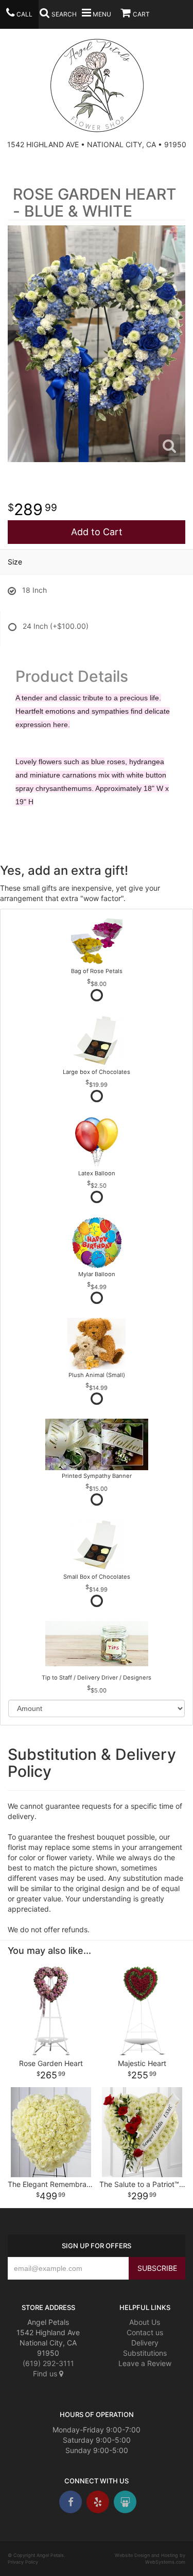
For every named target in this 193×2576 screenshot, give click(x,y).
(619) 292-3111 (48, 2363)
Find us (46, 2374)
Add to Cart (97, 532)
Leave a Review (145, 2363)
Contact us (145, 2332)
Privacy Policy (23, 2562)
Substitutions (145, 2353)
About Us (145, 2322)
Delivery (145, 2343)
